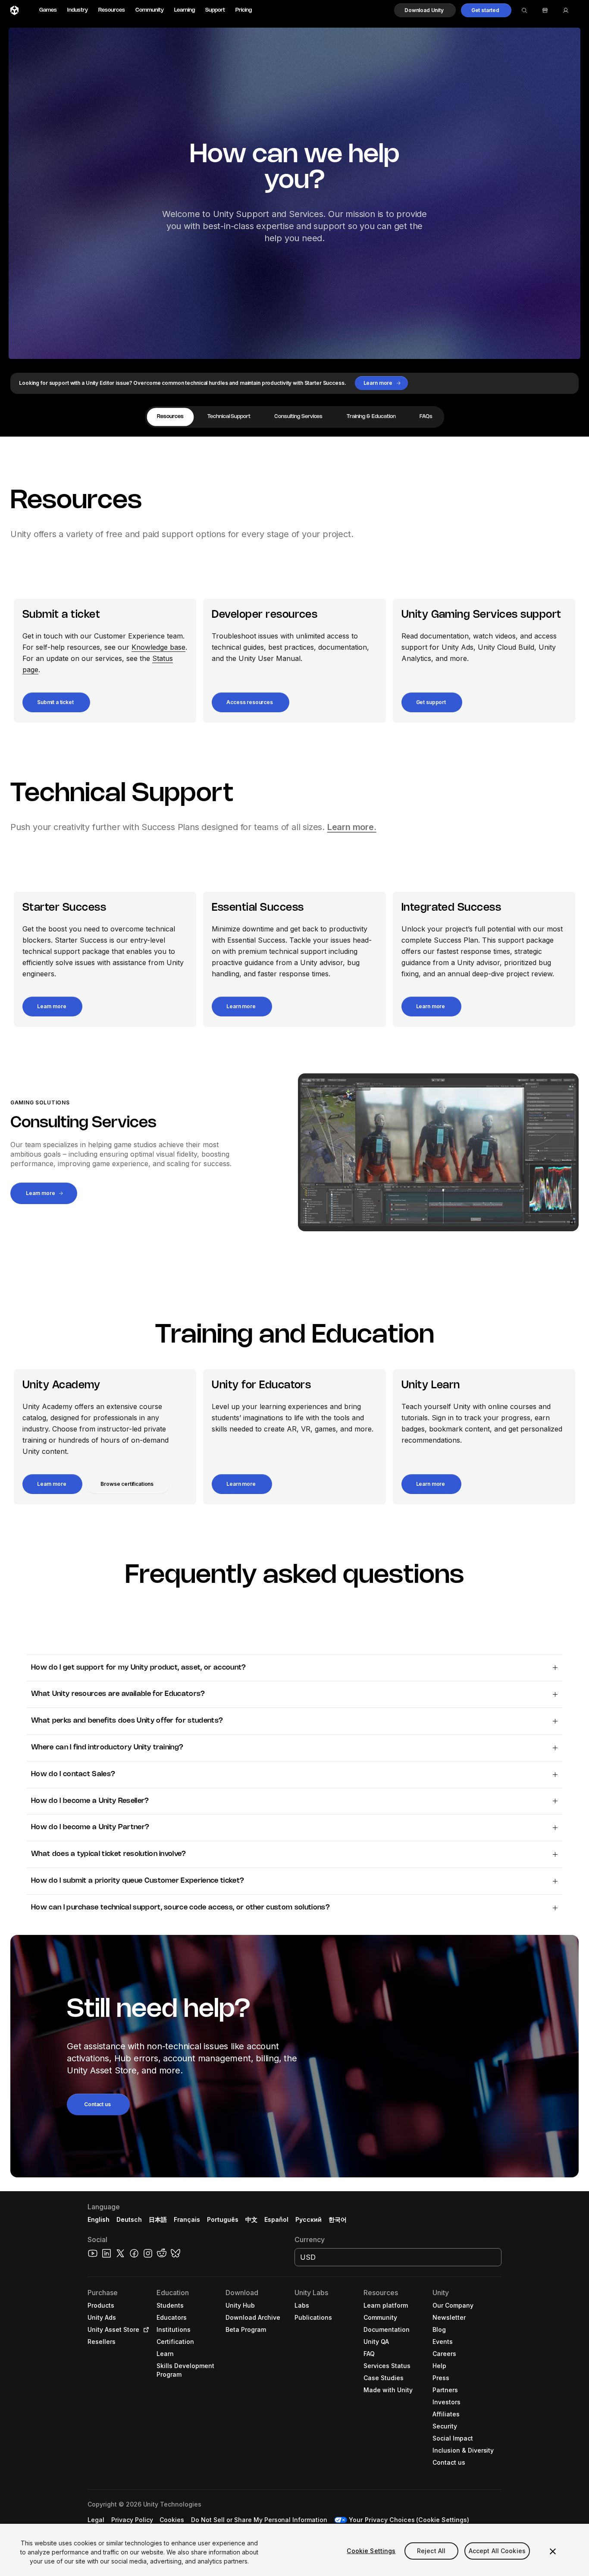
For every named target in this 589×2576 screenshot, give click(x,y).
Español (276, 2219)
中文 (251, 2219)
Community (150, 10)
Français (187, 2219)
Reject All (431, 2551)
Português (223, 2219)
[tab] (170, 417)
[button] (425, 10)
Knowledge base (158, 647)
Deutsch (129, 2219)
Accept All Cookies (497, 2551)
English (99, 2219)
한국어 (338, 2219)
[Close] (553, 2551)
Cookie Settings (371, 2551)
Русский (309, 2219)
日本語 (158, 2219)
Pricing (244, 10)
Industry (78, 10)
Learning (185, 10)
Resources (112, 10)
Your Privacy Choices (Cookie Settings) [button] (409, 2520)
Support (215, 10)
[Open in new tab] (144, 2330)
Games (48, 10)
